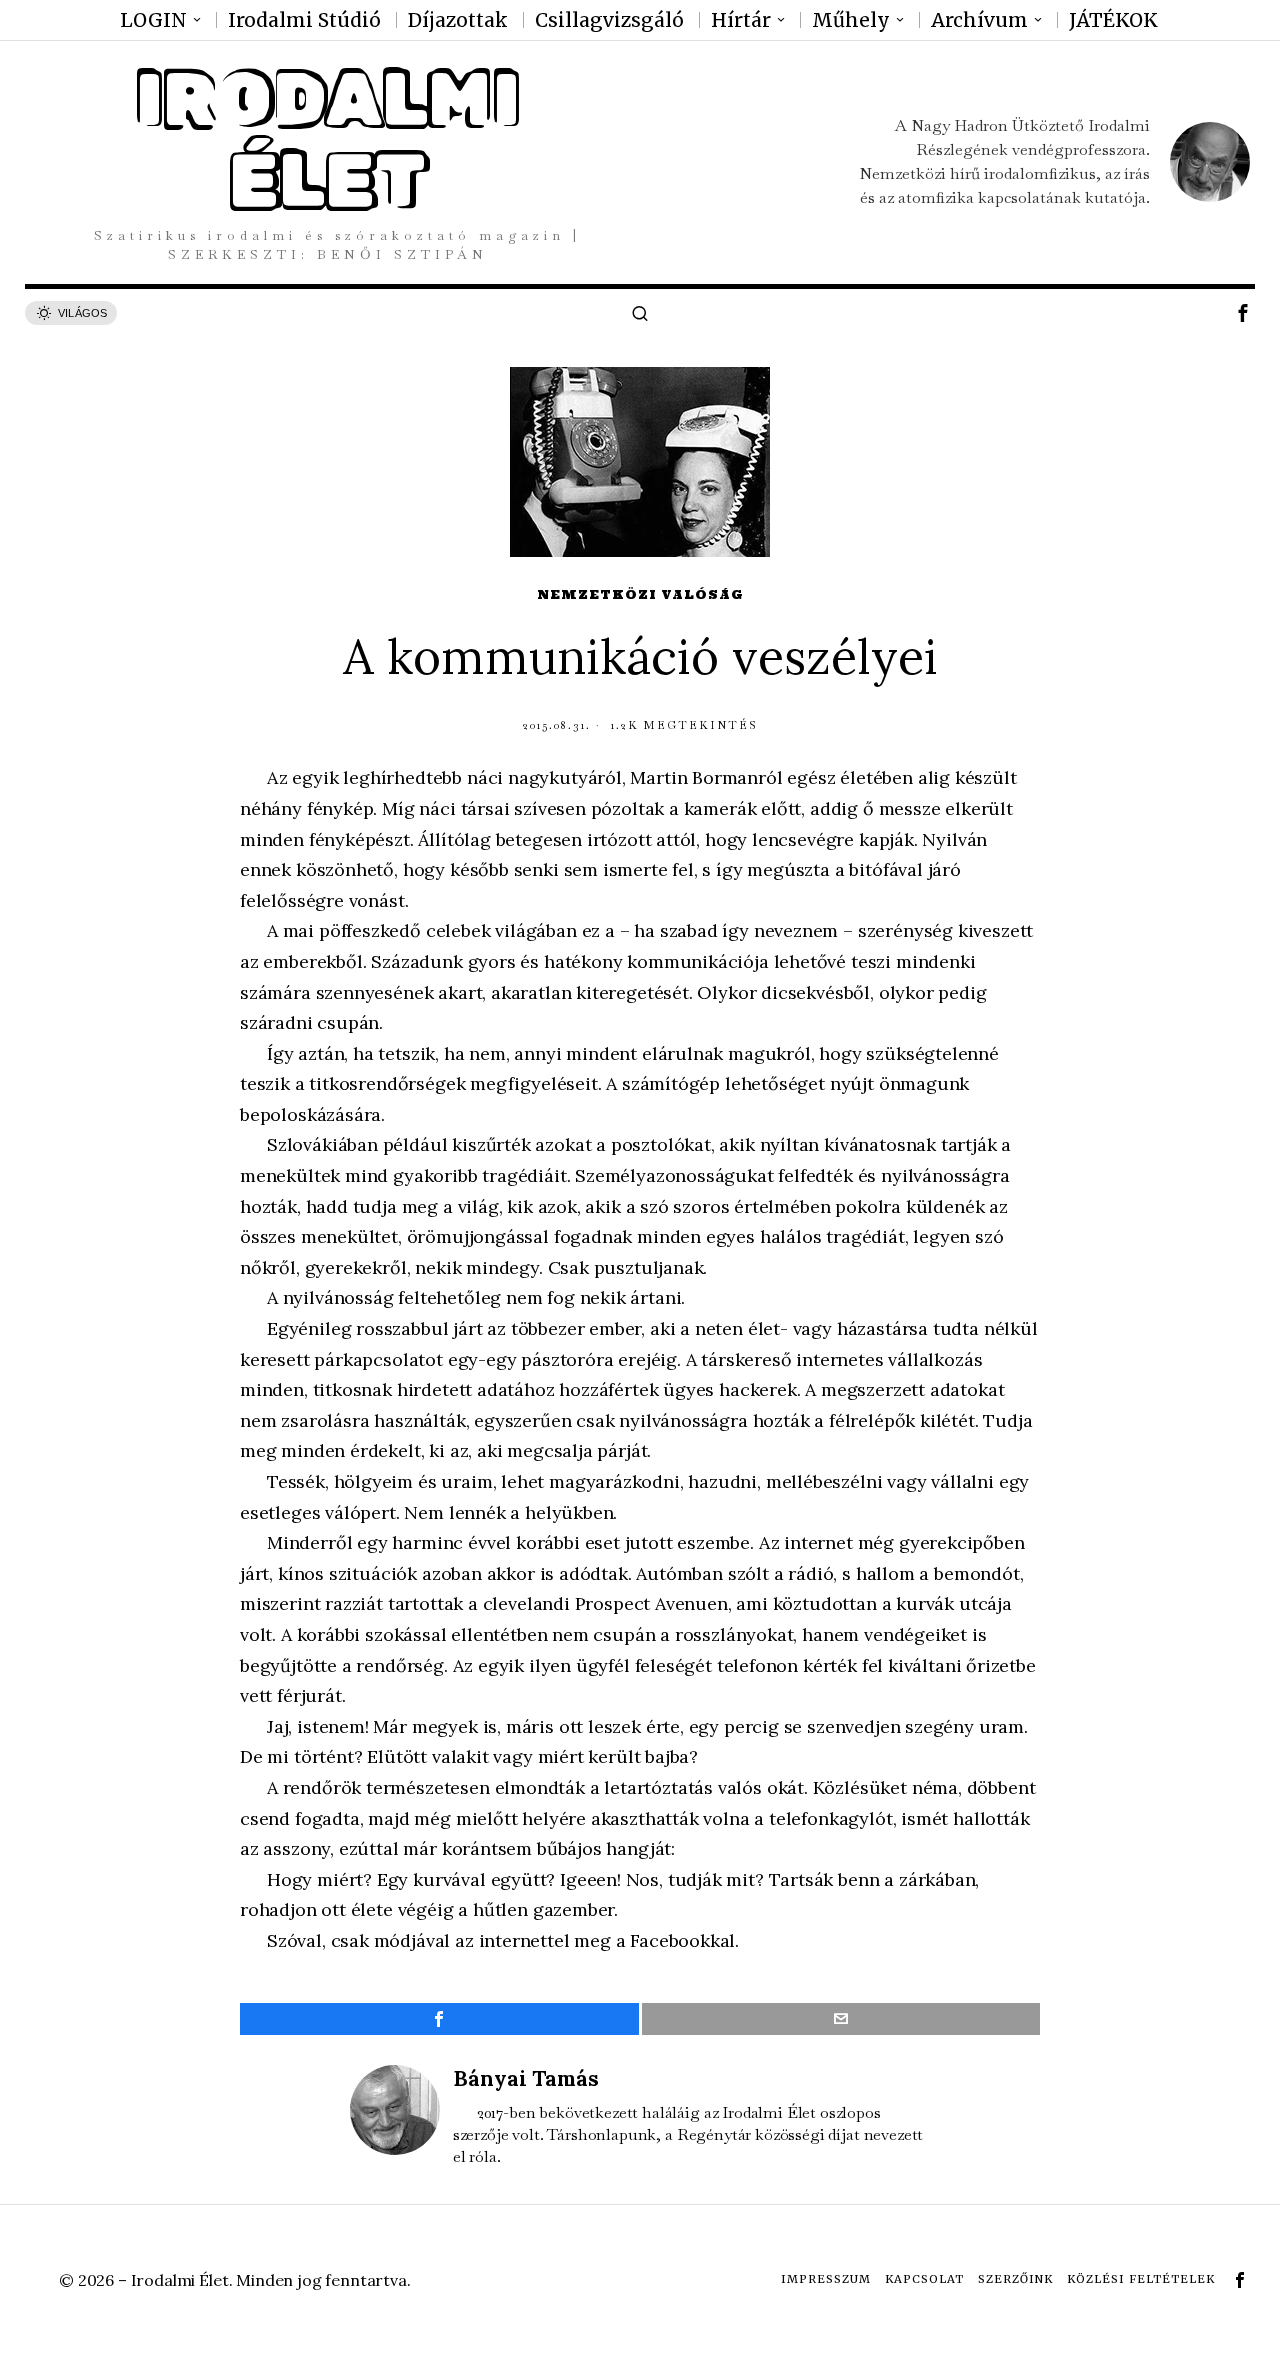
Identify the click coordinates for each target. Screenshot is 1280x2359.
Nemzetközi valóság (640, 594)
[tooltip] (1243, 313)
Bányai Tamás (526, 2078)
